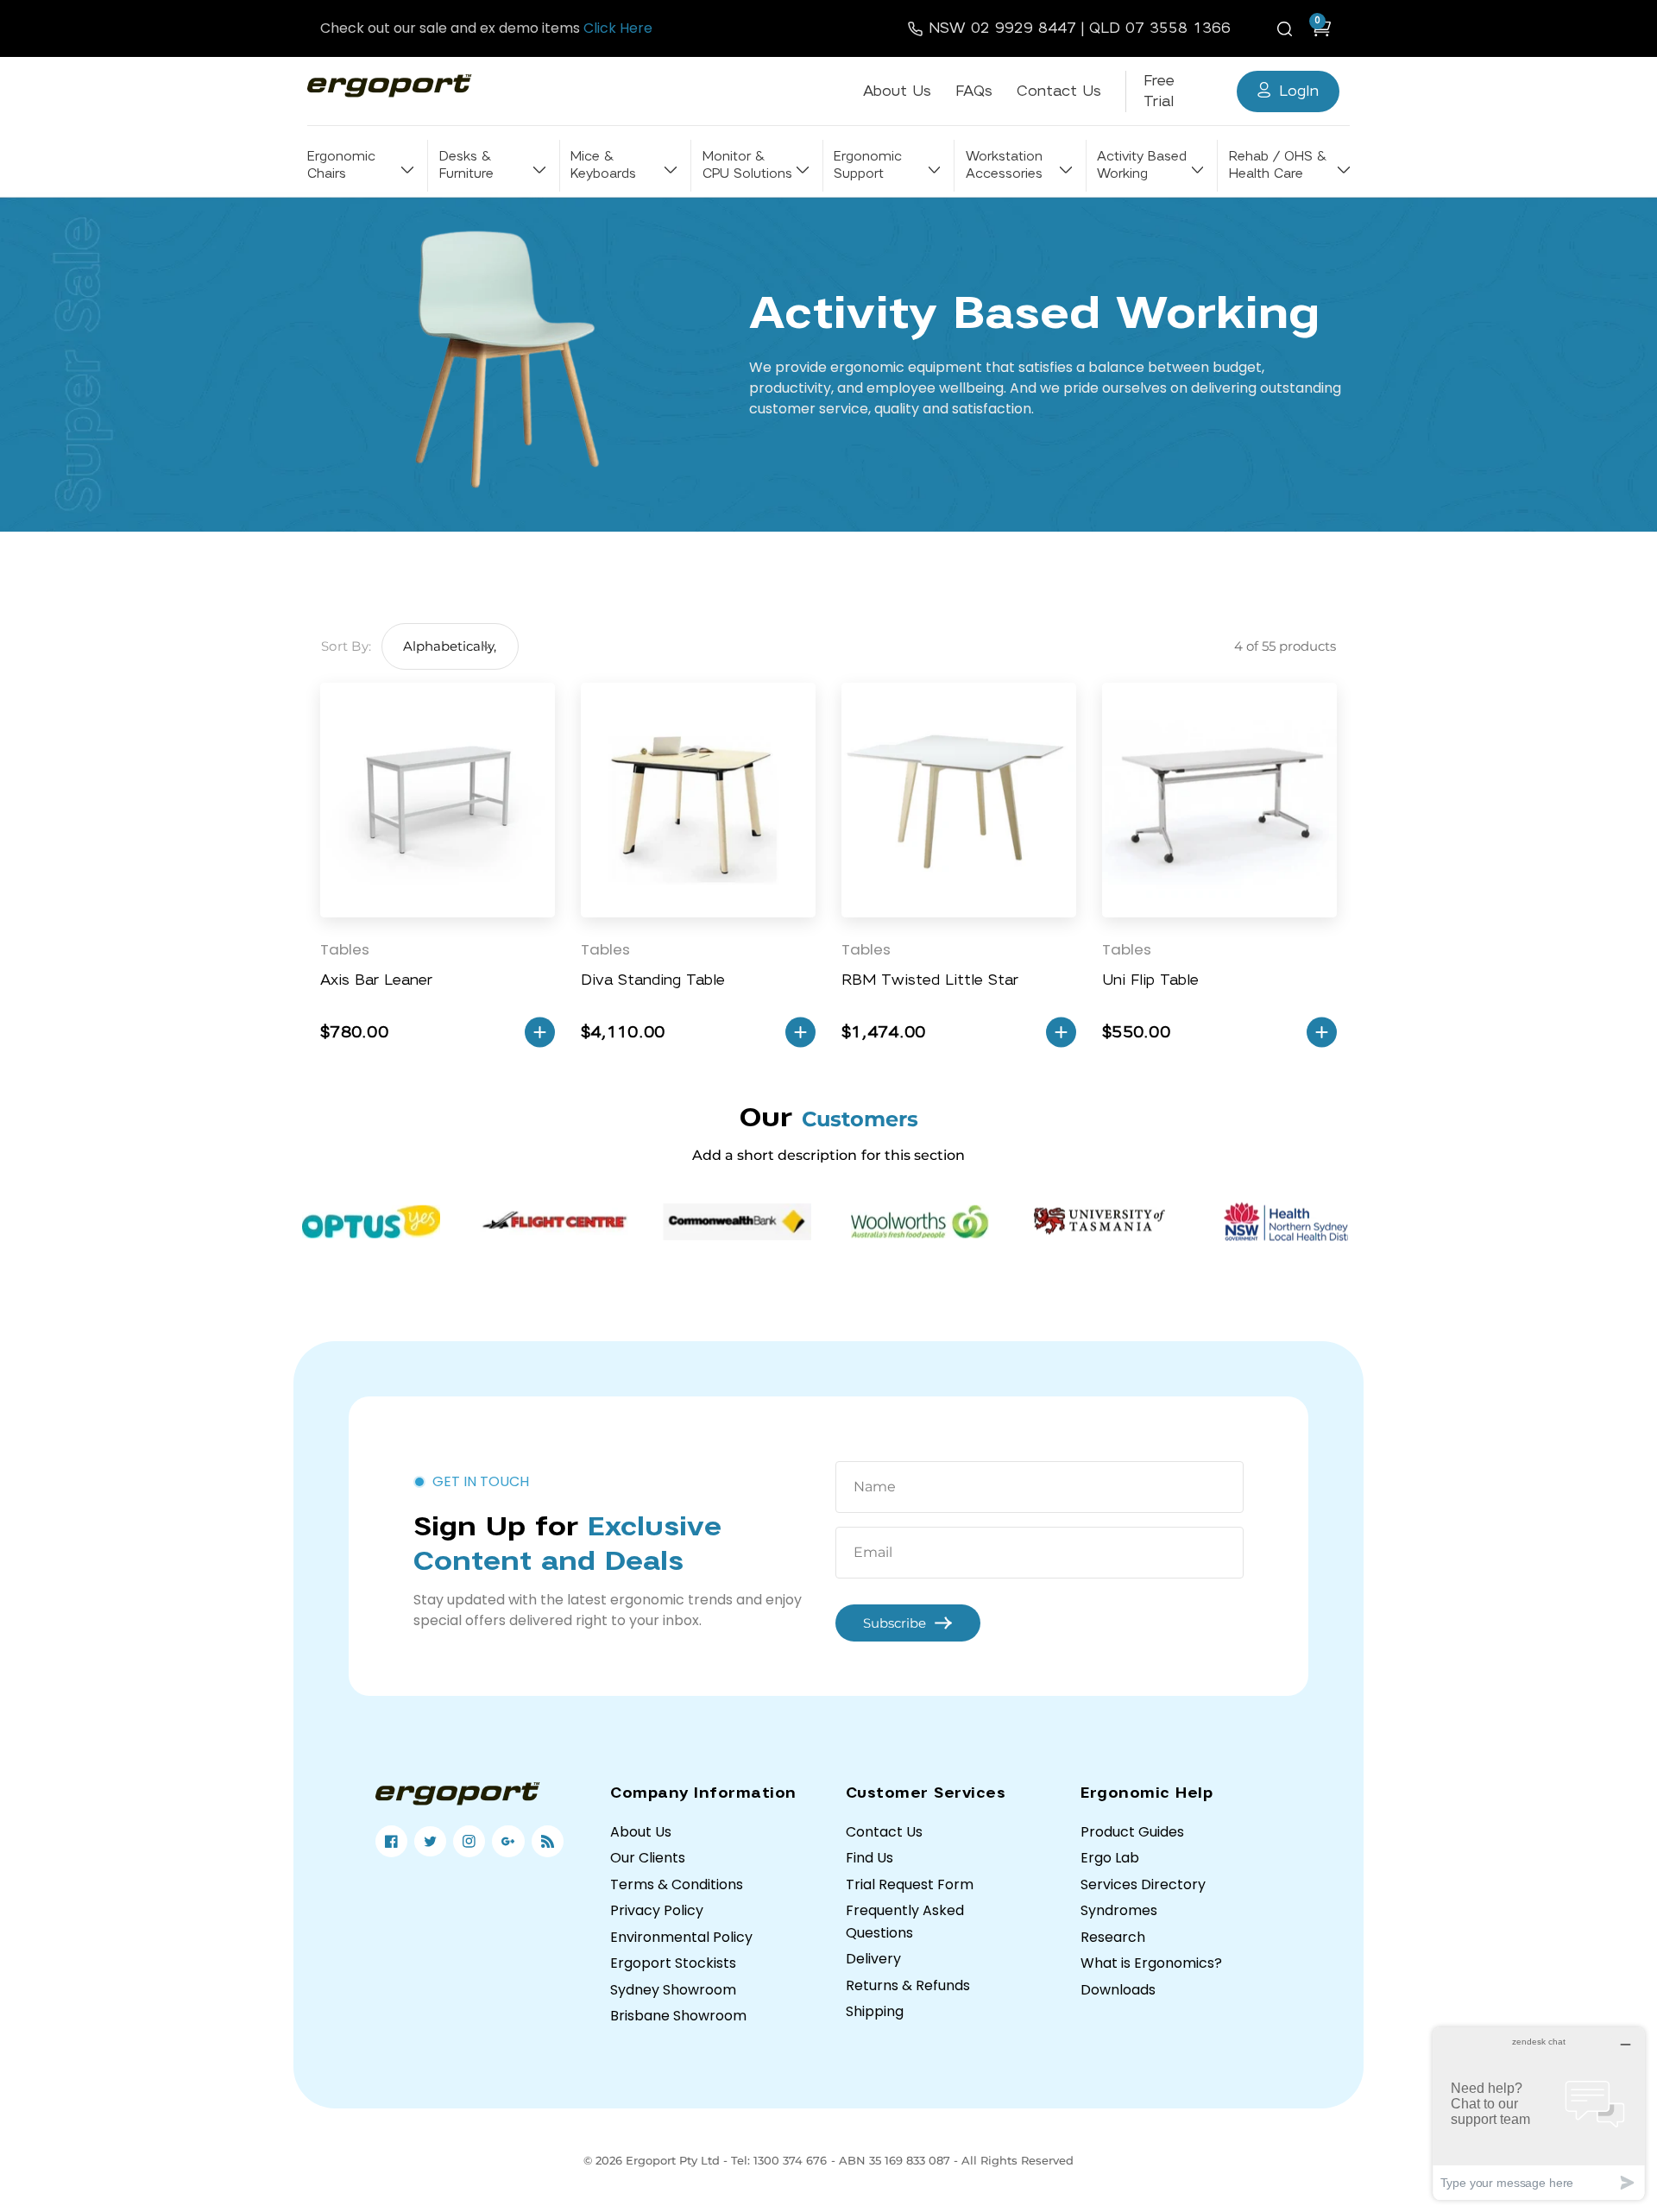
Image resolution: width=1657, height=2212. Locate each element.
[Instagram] (469, 1841)
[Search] (1288, 28)
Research (1113, 1937)
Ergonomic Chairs (341, 165)
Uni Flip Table (1150, 980)
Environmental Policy (681, 1937)
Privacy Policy (657, 1910)
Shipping (875, 2011)
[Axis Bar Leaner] (438, 800)
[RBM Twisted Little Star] (959, 800)
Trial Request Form (910, 1884)
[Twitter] (430, 1841)
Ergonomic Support (868, 165)
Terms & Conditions (677, 1884)
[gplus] (508, 1841)
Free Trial (1159, 91)
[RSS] (548, 1841)
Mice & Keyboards (603, 165)
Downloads (1118, 1990)
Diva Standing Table (653, 980)
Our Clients (648, 1858)
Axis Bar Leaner (376, 980)
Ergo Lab (1110, 1858)
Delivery (873, 1959)
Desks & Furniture (466, 165)
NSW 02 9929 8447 (1002, 28)
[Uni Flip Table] (1219, 800)
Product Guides (1132, 1832)
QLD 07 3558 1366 (1160, 28)
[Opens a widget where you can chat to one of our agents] (1539, 2113)
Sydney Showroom (673, 1990)
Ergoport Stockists (673, 1963)
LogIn (1299, 91)
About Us (897, 91)
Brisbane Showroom (678, 2016)
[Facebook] (391, 1841)
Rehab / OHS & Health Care (1277, 165)
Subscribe (895, 1623)
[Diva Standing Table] (698, 800)
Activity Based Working (1142, 165)
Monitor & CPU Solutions (747, 165)
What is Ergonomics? (1151, 1963)
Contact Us (1059, 91)
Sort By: (346, 646)
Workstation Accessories (1004, 165)
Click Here (618, 28)
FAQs (974, 91)
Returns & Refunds (908, 1985)
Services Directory (1143, 1884)
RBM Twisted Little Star (930, 980)
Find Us (869, 1858)
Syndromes (1119, 1910)
